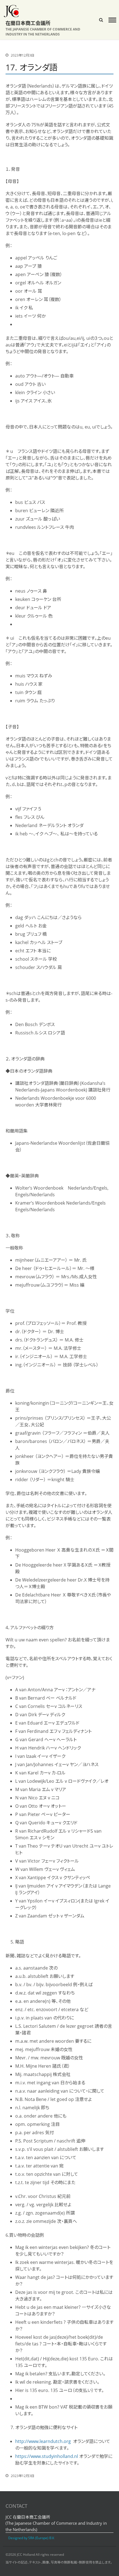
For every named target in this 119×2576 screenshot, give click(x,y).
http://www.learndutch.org (44, 2441)
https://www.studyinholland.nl (47, 2456)
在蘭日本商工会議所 (28, 23)
